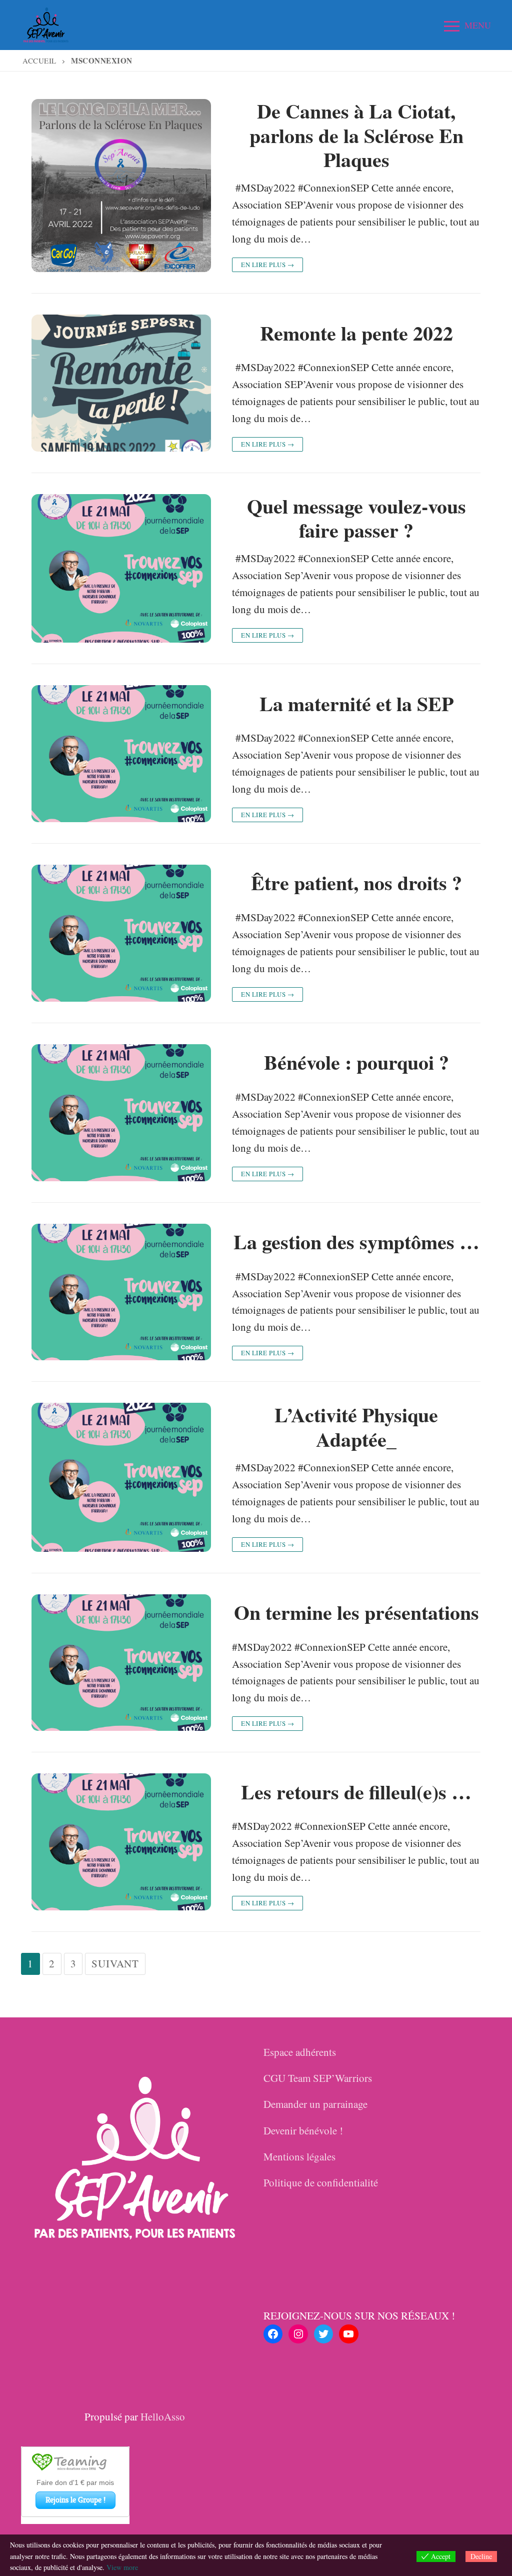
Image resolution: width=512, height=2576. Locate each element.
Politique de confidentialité (321, 2182)
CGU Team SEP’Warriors (318, 2078)
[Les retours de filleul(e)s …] (121, 1842)
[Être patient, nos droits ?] (121, 933)
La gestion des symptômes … (356, 1242)
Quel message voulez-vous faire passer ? (356, 518)
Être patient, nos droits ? (356, 883)
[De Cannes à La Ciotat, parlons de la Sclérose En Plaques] (121, 186)
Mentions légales (299, 2156)
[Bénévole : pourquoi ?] (121, 1113)
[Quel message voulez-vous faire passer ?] (121, 568)
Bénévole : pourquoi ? (356, 1062)
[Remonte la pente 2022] (121, 383)
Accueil (39, 61)
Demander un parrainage (315, 2104)
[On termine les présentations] (121, 1663)
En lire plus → (267, 265)
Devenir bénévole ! (303, 2130)
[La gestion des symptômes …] (121, 1292)
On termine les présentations (356, 1613)
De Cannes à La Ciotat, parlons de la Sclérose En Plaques (356, 136)
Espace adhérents (300, 2052)
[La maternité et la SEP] (121, 754)
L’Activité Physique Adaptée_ (356, 1427)
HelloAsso (163, 2416)
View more (122, 2567)
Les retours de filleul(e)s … (356, 1792)
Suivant (115, 1963)
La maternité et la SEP (356, 704)
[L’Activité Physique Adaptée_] (121, 1477)
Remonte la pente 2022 (356, 333)
